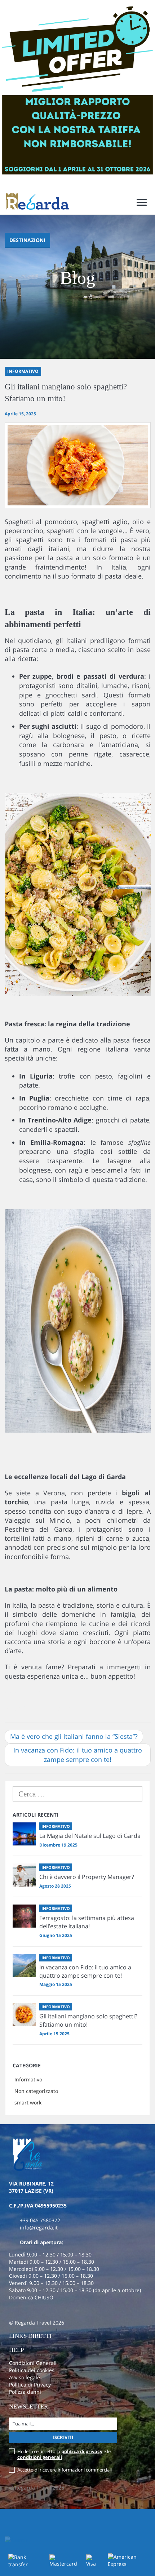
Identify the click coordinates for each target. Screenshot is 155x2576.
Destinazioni (27, 240)
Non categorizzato (36, 2091)
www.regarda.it (28, 1692)
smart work (28, 2102)
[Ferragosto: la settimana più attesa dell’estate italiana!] (24, 1916)
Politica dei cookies (32, 2370)
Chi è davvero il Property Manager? (87, 1877)
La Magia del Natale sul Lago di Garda (90, 1836)
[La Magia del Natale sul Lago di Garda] (24, 1834)
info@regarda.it (39, 2227)
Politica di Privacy (30, 2385)
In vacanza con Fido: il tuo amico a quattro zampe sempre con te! (78, 1755)
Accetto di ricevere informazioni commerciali (65, 2470)
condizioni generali (40, 2457)
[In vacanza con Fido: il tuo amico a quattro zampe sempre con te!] (24, 1965)
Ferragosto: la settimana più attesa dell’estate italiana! (87, 1922)
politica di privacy (82, 2451)
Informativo (28, 2079)
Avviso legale (25, 2377)
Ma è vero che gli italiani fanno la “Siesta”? (74, 1736)
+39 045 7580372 (40, 2220)
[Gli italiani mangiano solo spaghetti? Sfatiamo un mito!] (24, 2014)
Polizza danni (25, 2392)
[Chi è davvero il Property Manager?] (24, 1875)
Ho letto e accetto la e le (64, 2454)
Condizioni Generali (33, 2363)
